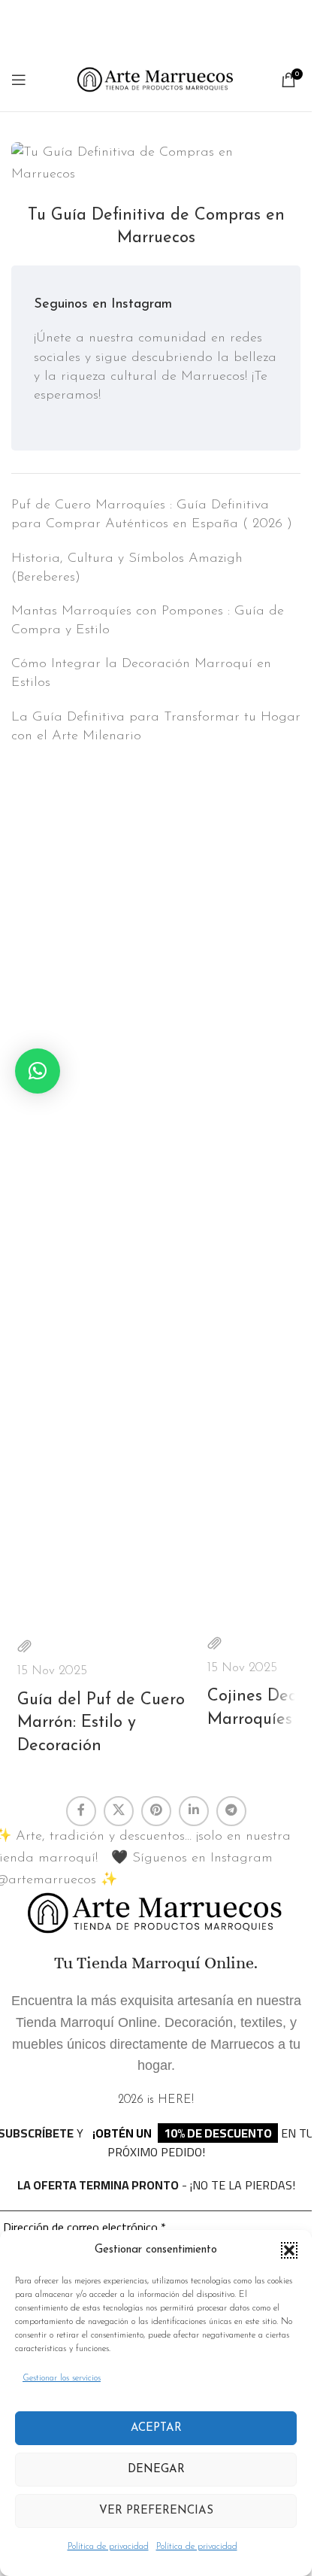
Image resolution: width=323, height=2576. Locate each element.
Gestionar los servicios (62, 2378)
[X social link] (119, 1811)
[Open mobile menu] (19, 80)
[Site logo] (156, 79)
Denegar (156, 2470)
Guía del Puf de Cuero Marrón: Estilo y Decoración (101, 1723)
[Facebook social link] (81, 1811)
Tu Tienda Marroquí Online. (156, 1963)
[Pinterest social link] (156, 1811)
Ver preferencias (156, 2511)
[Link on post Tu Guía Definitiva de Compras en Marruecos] (156, 164)
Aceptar (156, 2428)
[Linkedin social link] (194, 1811)
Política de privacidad (108, 2547)
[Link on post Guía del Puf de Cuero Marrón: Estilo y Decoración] (109, 1531)
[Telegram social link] (231, 1811)
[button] (289, 2250)
